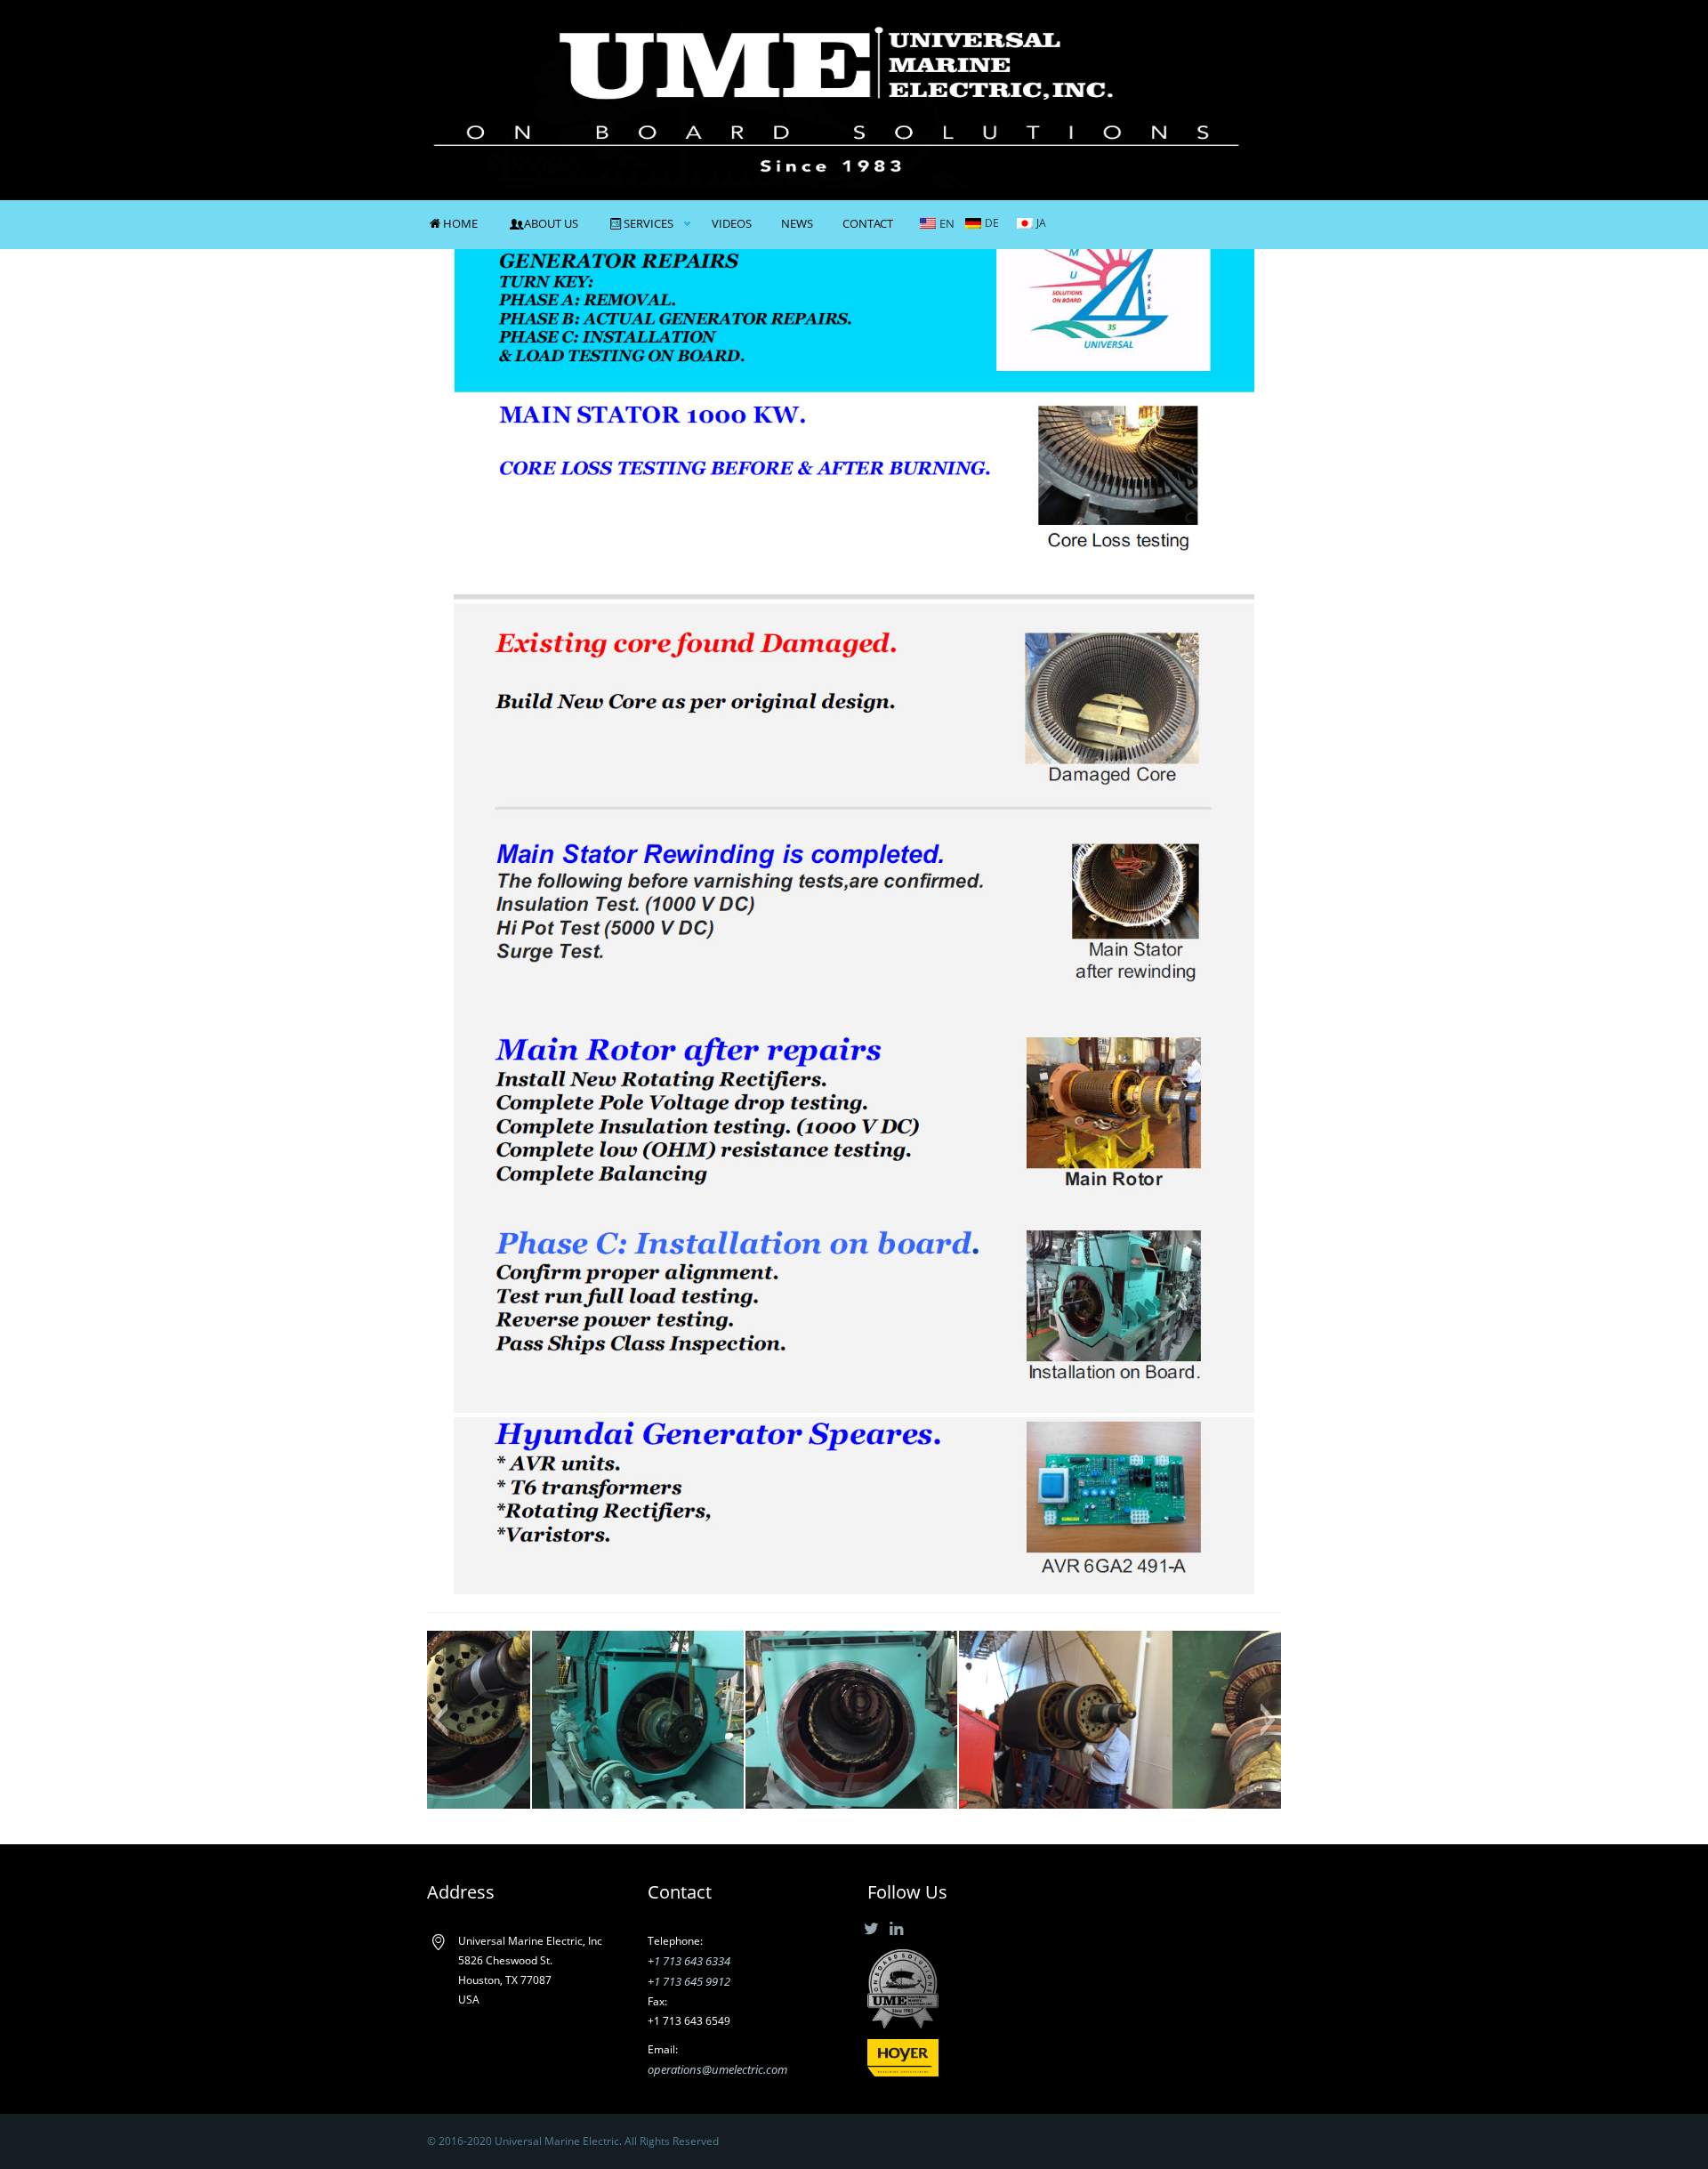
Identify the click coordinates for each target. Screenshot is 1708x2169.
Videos (732, 223)
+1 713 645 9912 (689, 1981)
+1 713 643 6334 (689, 1961)
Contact (868, 223)
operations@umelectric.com (717, 2069)
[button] (440, 1720)
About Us (551, 223)
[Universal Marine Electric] (836, 98)
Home (460, 223)
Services (649, 223)
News (797, 223)
